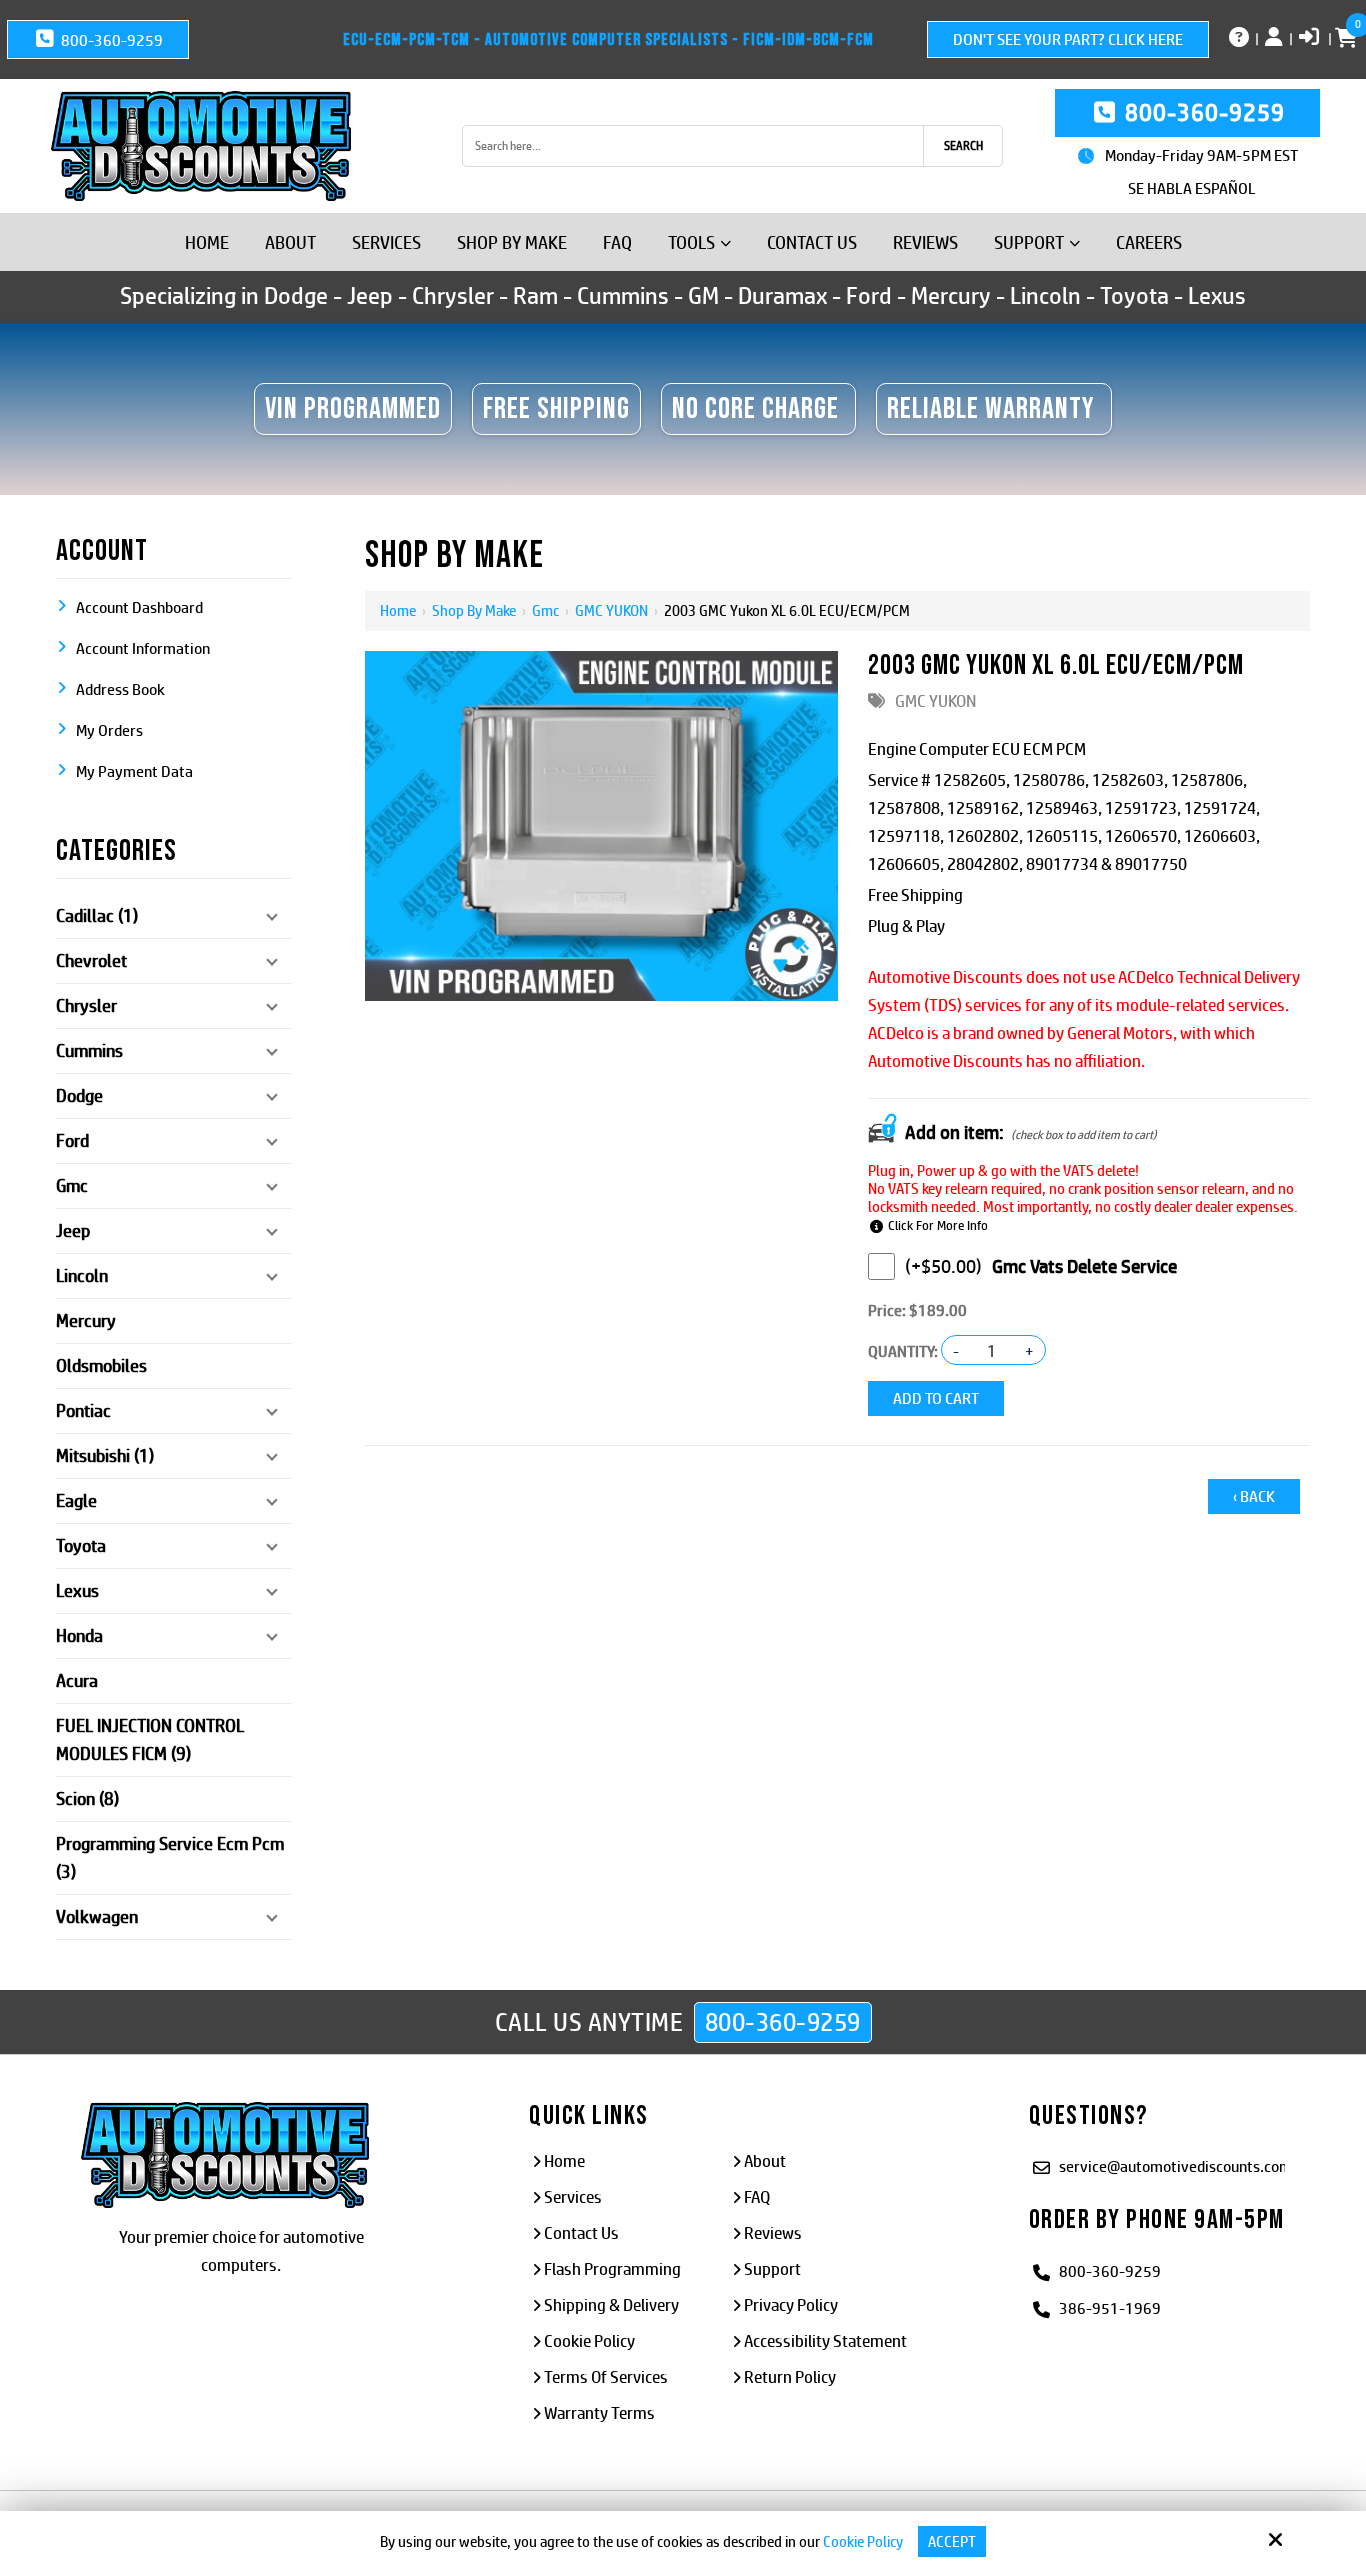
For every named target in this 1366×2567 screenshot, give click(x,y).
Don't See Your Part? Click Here (1068, 39)
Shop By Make (474, 610)
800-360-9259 (110, 40)
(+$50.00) (943, 1266)
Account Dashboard (139, 607)
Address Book (120, 689)
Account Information (143, 648)
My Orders (109, 730)
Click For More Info (938, 1225)
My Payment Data (134, 771)
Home (398, 610)
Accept (952, 2541)
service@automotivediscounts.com (1175, 2166)
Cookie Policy (863, 2541)
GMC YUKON (611, 610)
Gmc (545, 610)
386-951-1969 (1110, 2308)
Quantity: (903, 1351)
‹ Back (1254, 1496)
